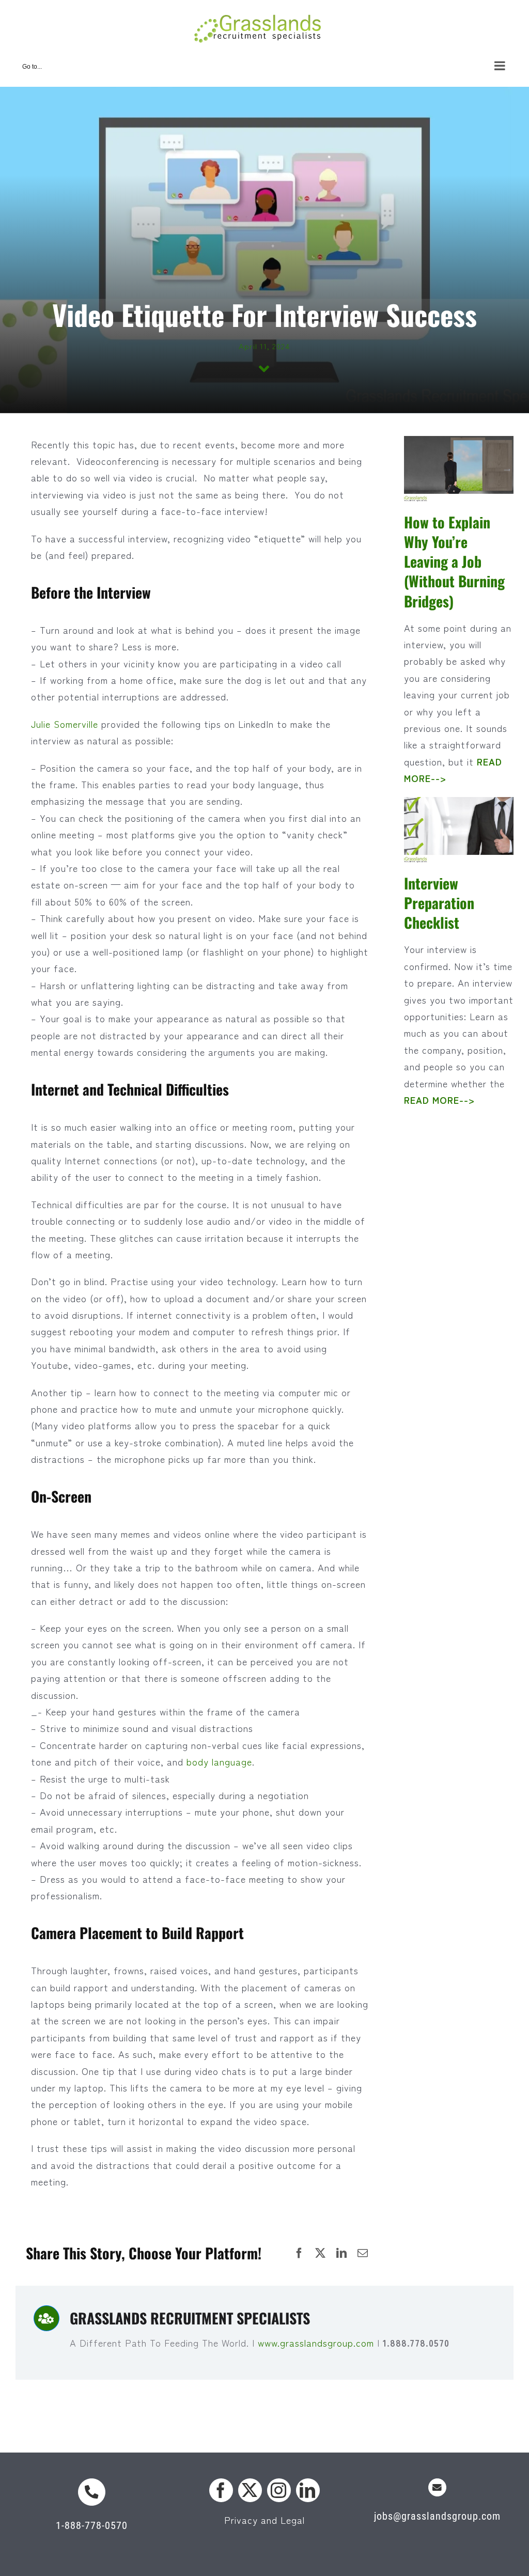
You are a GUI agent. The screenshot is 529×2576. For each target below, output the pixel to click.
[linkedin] (308, 2490)
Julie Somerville (65, 724)
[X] (321, 2253)
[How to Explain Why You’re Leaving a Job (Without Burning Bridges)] (459, 471)
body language (219, 1761)
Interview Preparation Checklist (439, 903)
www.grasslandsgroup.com (317, 2343)
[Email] (363, 2253)
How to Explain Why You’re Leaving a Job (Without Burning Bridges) (454, 561)
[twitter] (250, 2490)
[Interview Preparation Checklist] (459, 832)
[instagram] (279, 2490)
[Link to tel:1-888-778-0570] (92, 2492)
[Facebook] (299, 2253)
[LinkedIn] (342, 2253)
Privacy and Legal (264, 2520)
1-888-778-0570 (92, 2525)
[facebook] (221, 2490)
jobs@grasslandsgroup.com (437, 2516)
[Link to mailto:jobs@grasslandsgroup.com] (437, 2487)
